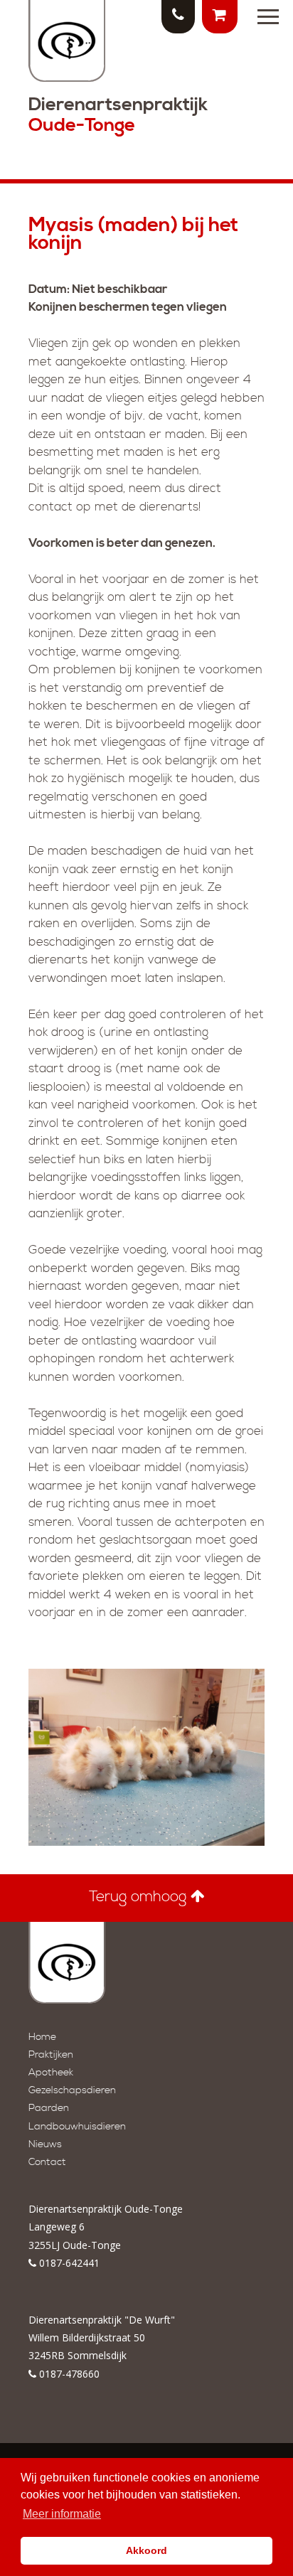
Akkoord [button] (146, 2550)
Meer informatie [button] (62, 2514)
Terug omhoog (140, 1897)
